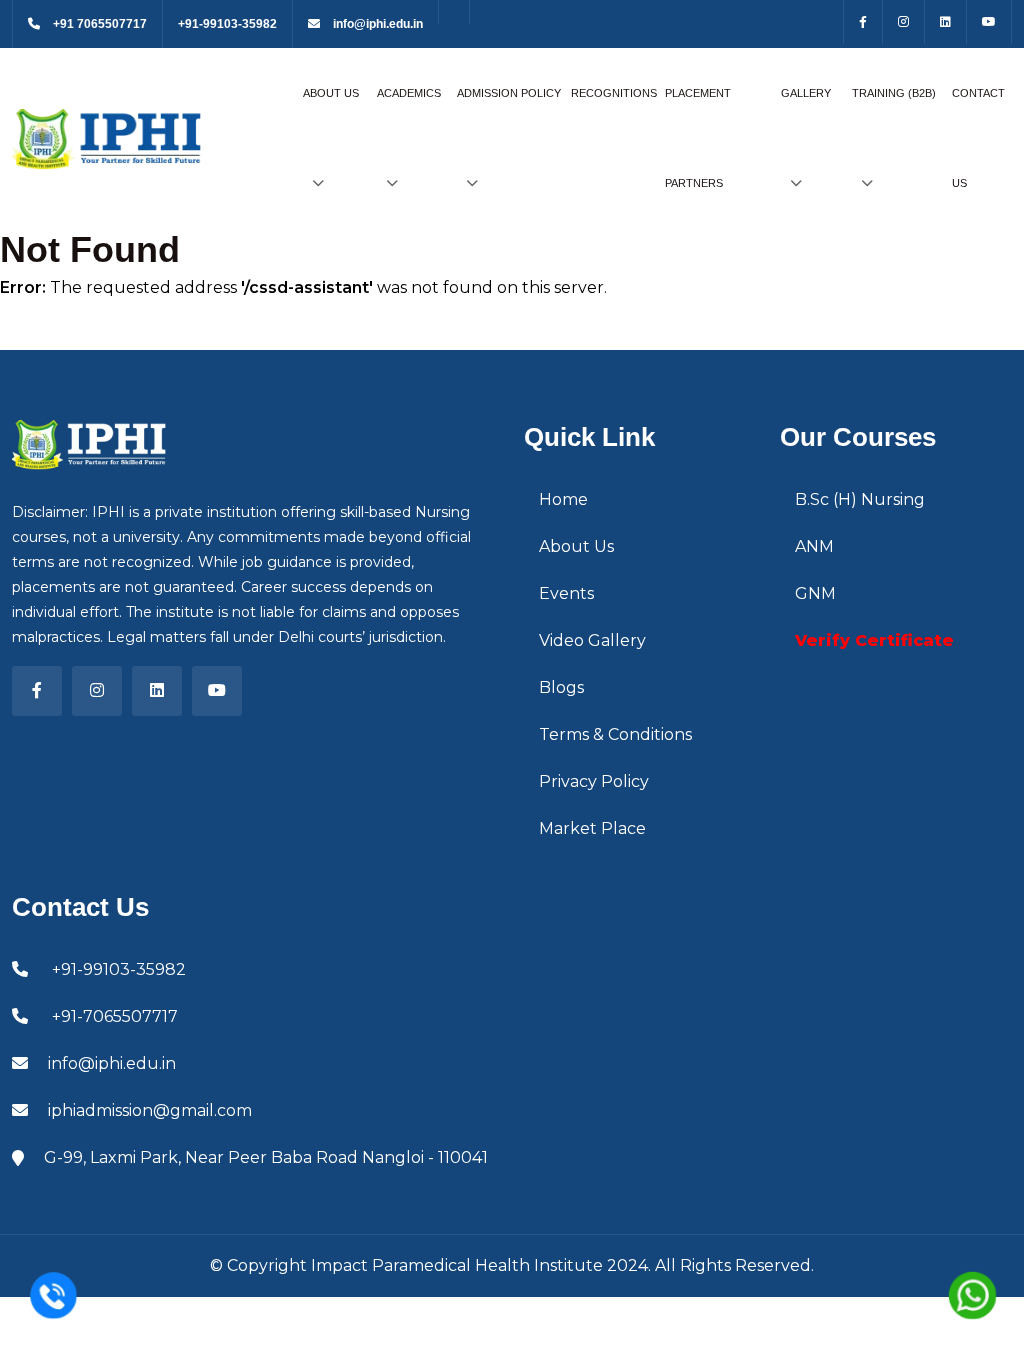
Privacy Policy (594, 781)
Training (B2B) (894, 93)
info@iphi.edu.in (376, 24)
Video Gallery (592, 640)
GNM (815, 593)
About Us (331, 93)
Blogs (561, 687)
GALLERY (806, 93)
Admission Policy (509, 93)
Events (566, 593)
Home (563, 499)
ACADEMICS (409, 93)
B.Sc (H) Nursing (860, 499)
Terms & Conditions (615, 734)
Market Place (592, 828)
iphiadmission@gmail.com (150, 1110)
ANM (814, 546)
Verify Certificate (874, 640)
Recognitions (614, 93)
